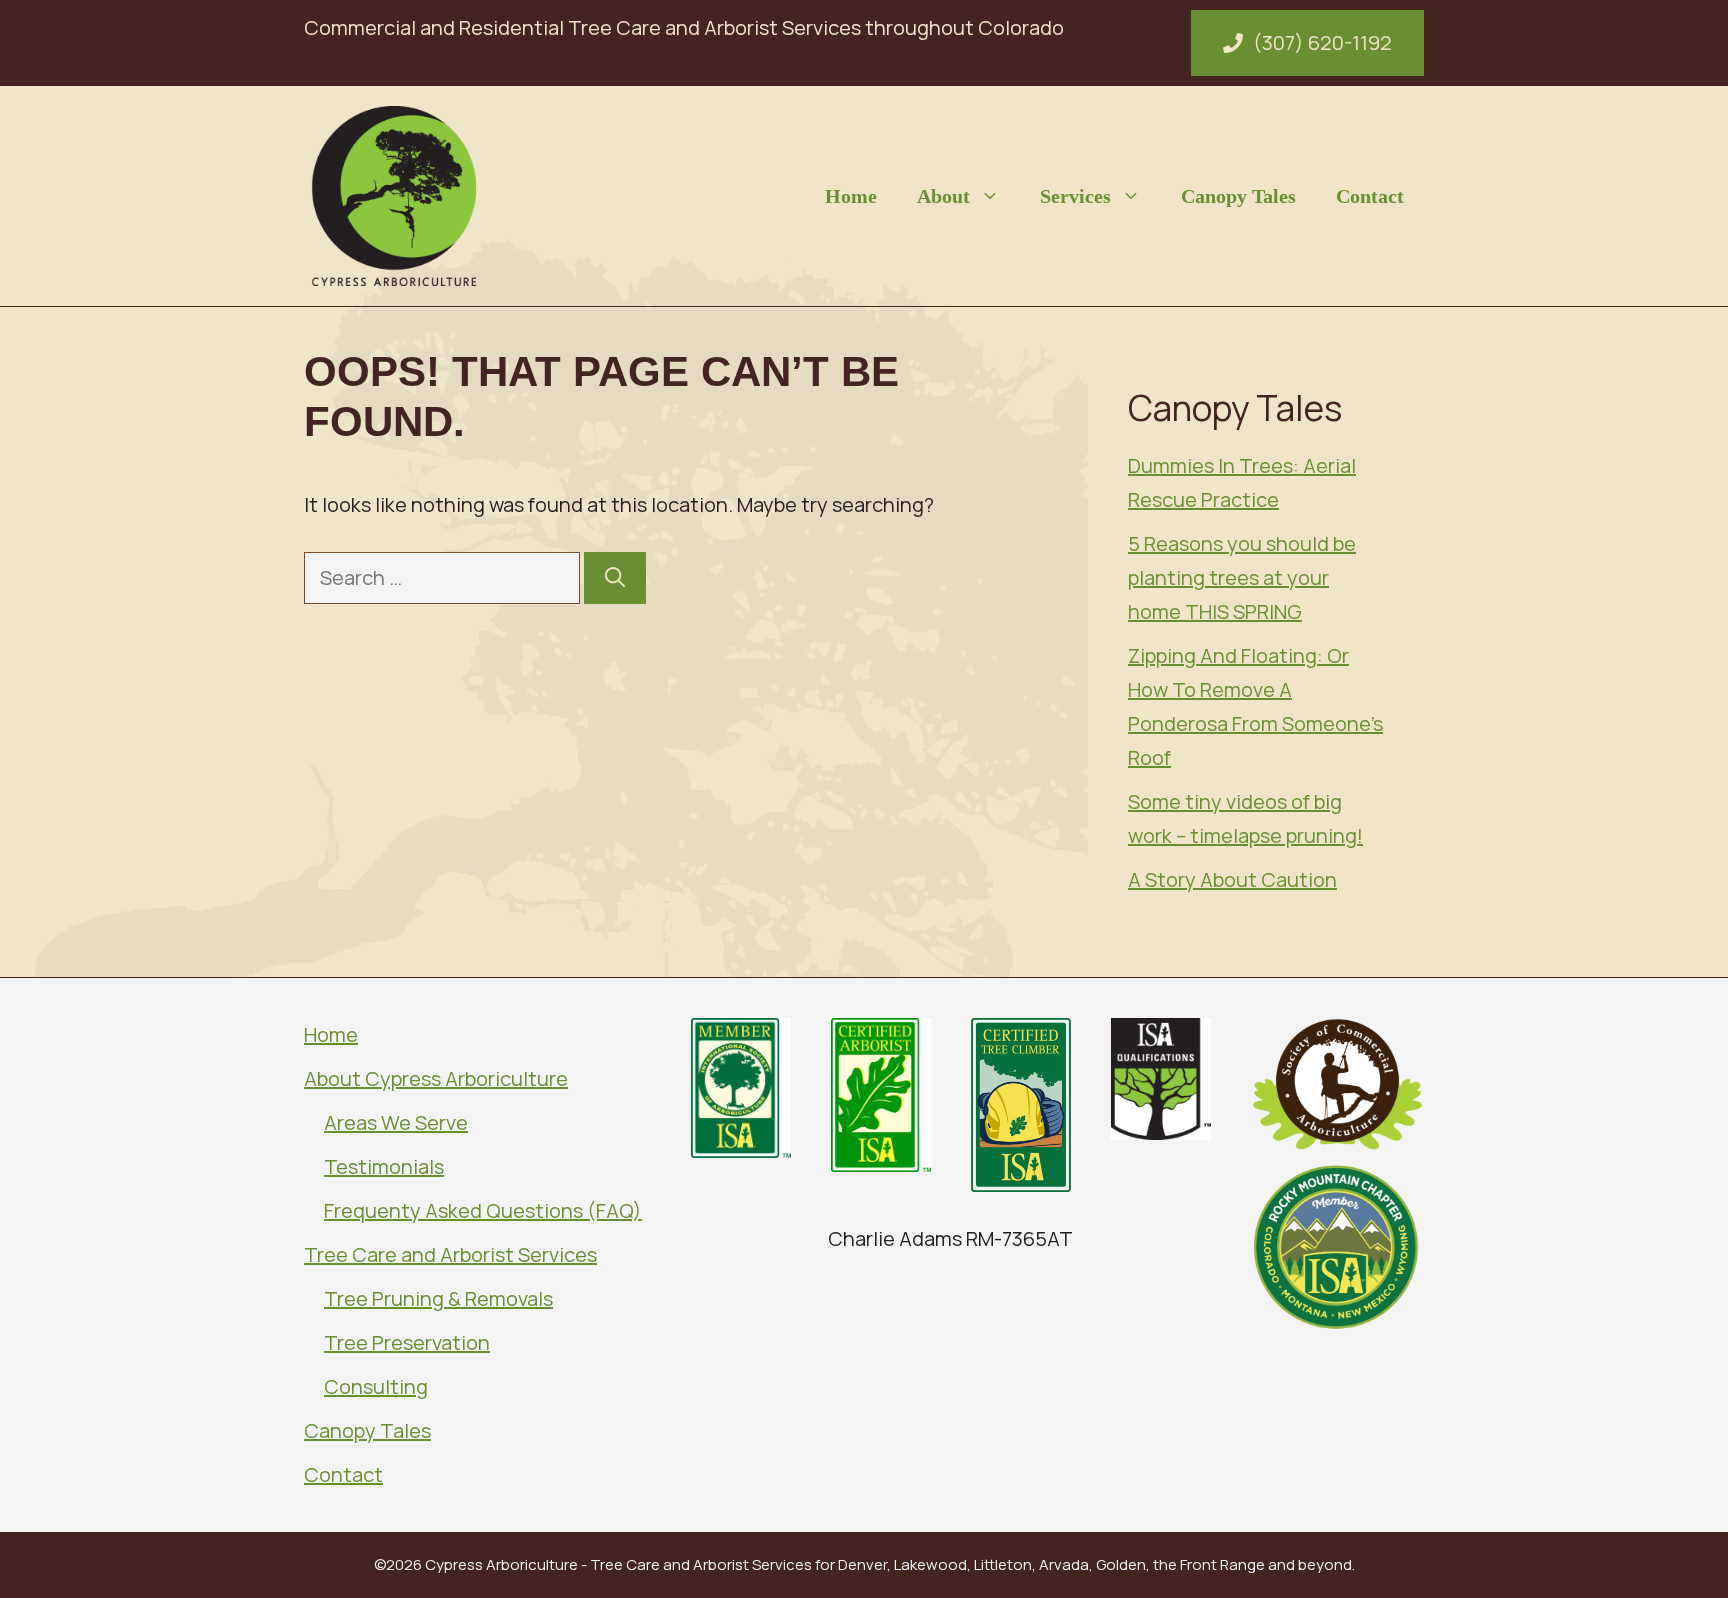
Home (851, 196)
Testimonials (384, 1166)
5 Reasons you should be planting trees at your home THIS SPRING (1242, 577)
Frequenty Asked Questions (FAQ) (483, 1210)
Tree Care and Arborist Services (450, 1254)
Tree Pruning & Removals (438, 1298)
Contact (1370, 196)
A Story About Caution (1232, 879)
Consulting (376, 1386)
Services (1075, 196)
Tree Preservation (407, 1342)
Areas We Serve (396, 1122)
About (943, 196)
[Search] (615, 578)
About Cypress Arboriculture (436, 1078)
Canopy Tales (1238, 196)
